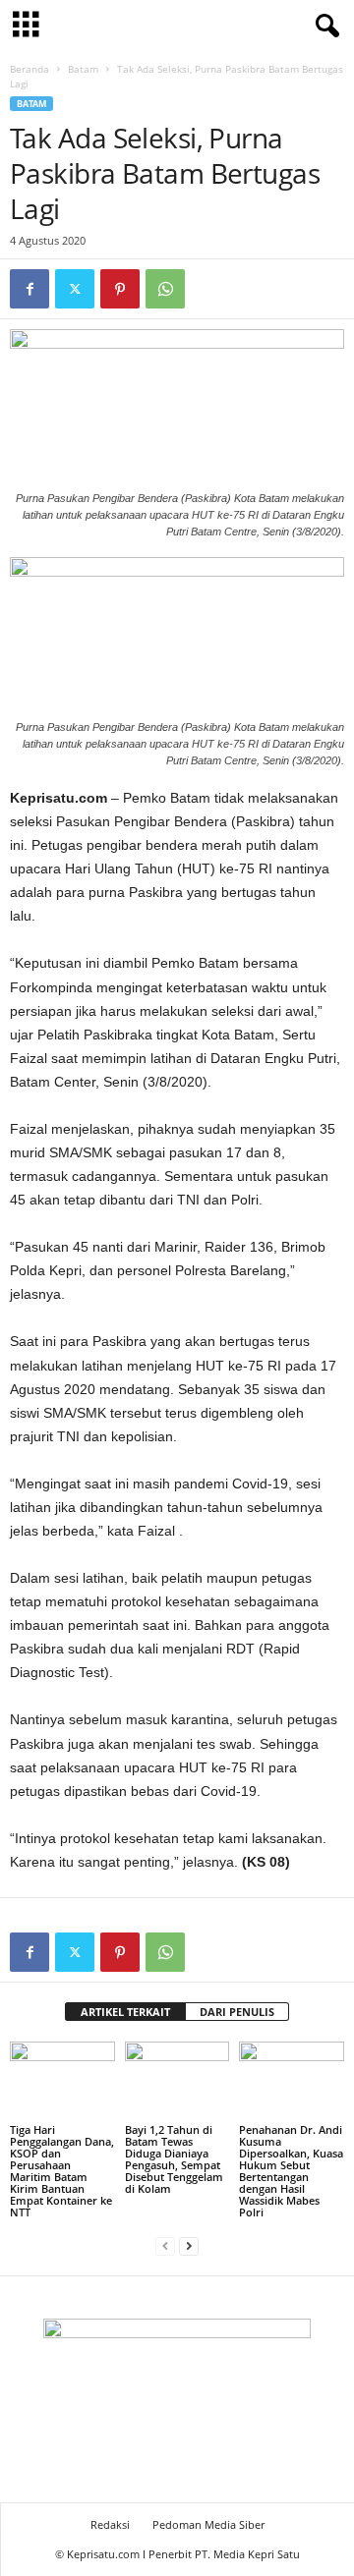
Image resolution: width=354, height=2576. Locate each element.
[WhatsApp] (165, 289)
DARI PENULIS (237, 2012)
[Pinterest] (120, 289)
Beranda (29, 69)
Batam (83, 69)
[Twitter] (75, 289)
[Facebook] (29, 289)
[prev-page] (165, 2245)
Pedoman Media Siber (208, 2524)
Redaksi (110, 2524)
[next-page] (189, 2245)
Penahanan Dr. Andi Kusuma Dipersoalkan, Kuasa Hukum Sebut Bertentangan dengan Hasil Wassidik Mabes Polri (291, 2171)
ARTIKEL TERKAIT (125, 2012)
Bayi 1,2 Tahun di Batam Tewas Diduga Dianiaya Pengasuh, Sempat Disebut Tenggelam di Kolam (174, 2159)
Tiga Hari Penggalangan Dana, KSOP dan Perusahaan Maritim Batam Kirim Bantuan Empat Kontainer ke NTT (62, 2171)
